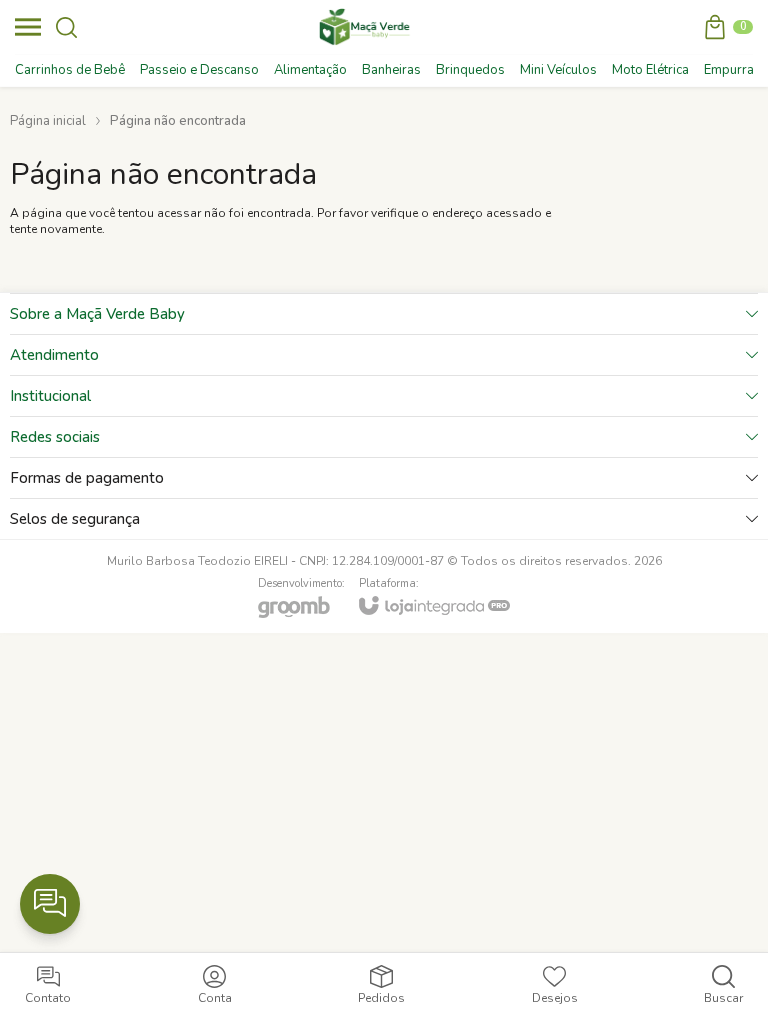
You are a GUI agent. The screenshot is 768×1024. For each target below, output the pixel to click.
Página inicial (48, 121)
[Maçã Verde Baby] (367, 27)
